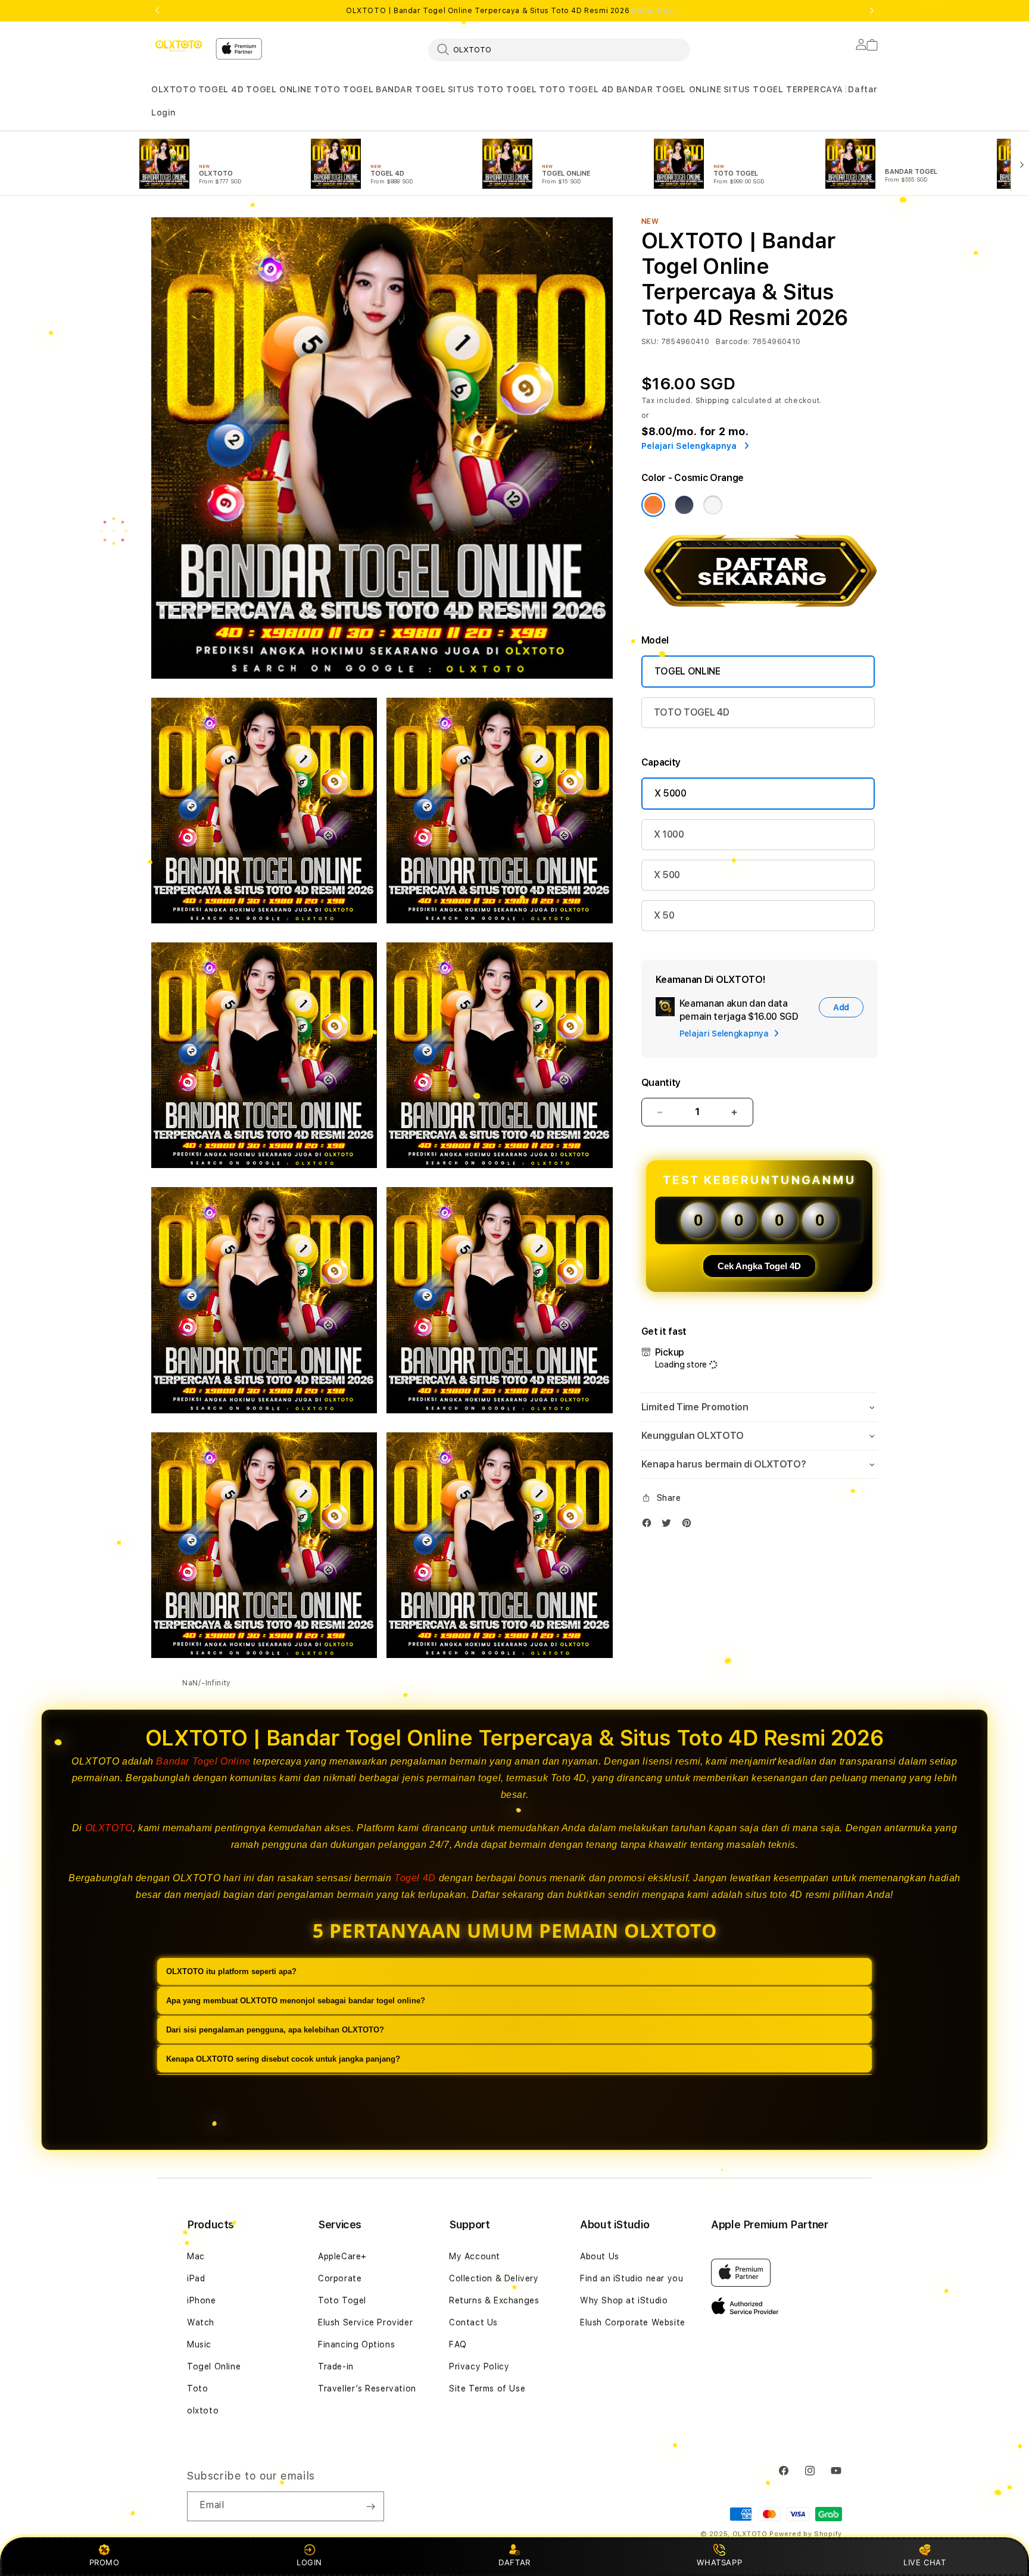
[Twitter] (669, 1526)
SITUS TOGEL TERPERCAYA (783, 89)
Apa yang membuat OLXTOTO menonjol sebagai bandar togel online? (296, 2001)
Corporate (340, 2278)
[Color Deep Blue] (684, 505)
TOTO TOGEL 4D (576, 89)
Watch (201, 2322)
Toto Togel (342, 2300)
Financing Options (356, 2344)
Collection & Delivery (494, 2278)
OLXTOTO (174, 89)
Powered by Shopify (806, 2534)
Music (199, 2344)
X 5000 (671, 793)
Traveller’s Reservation (367, 2388)
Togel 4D (415, 1878)
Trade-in (336, 2366)
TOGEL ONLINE (279, 89)
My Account (475, 2256)
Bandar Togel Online (203, 1761)
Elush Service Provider (365, 2322)
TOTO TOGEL (344, 89)
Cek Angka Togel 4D (759, 1266)
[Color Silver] (713, 505)
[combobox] (559, 49)
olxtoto (203, 2410)
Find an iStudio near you (632, 2278)
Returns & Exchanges (494, 2300)
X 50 (664, 915)
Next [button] (872, 11)
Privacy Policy (479, 2366)
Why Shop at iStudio (624, 2300)
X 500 (667, 875)
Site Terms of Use (487, 2388)
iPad (196, 2278)
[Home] (179, 46)
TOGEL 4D (221, 89)
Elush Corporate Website (633, 2322)
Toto (197, 2388)
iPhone (202, 2300)
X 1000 (669, 834)
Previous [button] (157, 11)
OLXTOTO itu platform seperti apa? (231, 1971)
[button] (174, 90)
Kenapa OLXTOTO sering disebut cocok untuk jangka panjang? (283, 2059)
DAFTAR (514, 2562)
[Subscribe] (370, 2506)
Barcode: (733, 342)
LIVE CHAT (924, 2562)
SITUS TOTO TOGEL (492, 89)
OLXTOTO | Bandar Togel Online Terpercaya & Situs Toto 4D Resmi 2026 (514, 11)
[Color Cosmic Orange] (653, 505)
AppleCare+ (342, 2256)
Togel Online (214, 2366)
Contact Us (473, 2322)
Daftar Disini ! (657, 11)
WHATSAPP (720, 2562)
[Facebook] (650, 1526)
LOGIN (309, 2562)
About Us (600, 2256)
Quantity (661, 1083)
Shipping (713, 401)
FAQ (458, 2344)
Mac (196, 2256)
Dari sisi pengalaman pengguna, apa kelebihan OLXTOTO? (275, 2030)
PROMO (105, 2562)
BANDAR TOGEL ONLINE (669, 89)
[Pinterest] (690, 1526)
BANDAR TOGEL (411, 89)
